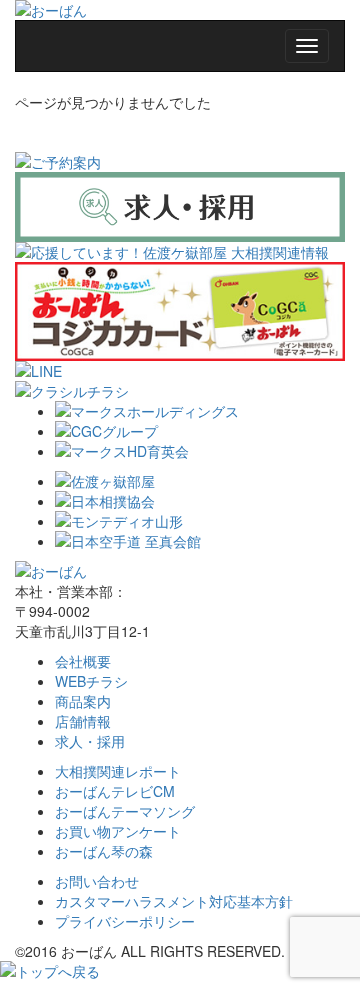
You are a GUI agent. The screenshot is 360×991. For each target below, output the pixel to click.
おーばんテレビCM (115, 791)
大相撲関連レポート (118, 771)
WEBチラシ (91, 681)
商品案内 (83, 701)
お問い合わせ (97, 881)
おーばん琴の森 (104, 851)
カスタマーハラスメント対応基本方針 (174, 901)
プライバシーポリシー (125, 921)
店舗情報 (83, 721)
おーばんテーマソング (125, 811)
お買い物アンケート (118, 831)
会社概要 (83, 661)
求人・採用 (90, 741)
